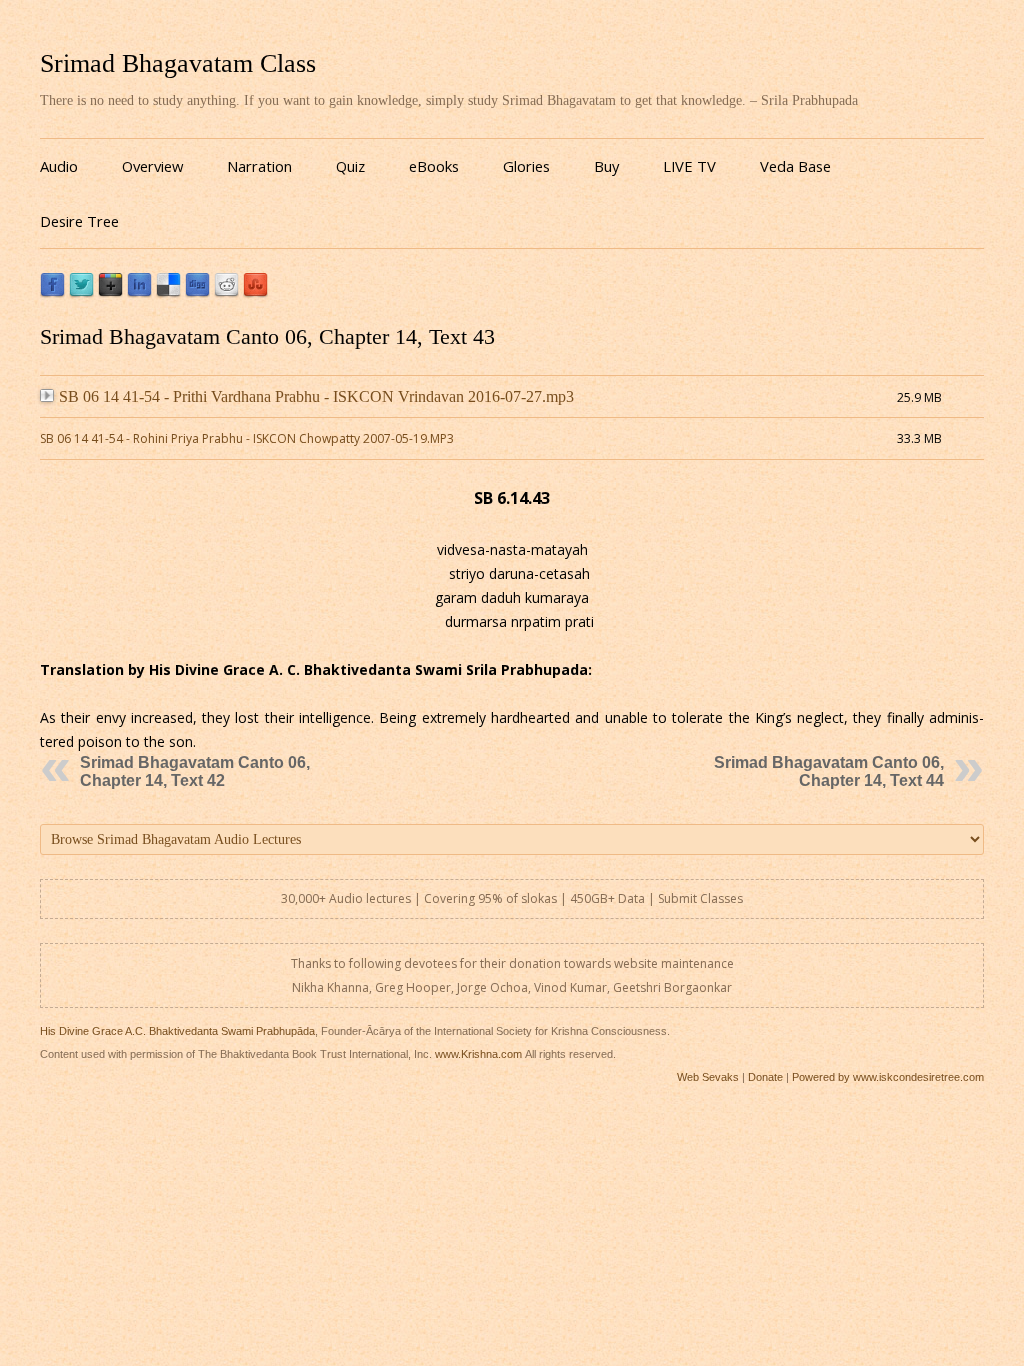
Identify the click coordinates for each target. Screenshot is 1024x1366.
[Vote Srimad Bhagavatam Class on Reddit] (226, 292)
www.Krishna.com (478, 1054)
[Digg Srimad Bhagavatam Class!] (197, 292)
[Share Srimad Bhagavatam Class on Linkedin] (139, 292)
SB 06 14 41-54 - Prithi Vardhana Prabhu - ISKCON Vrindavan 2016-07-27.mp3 (316, 396)
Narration (259, 166)
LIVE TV (689, 166)
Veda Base (795, 166)
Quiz (350, 166)
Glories (526, 166)
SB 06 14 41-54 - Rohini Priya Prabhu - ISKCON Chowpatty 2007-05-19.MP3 (247, 438)
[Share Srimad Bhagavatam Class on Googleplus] (110, 292)
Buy (606, 166)
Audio (59, 166)
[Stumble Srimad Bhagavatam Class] (255, 292)
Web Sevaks (708, 1077)
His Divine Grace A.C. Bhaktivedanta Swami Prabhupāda (177, 1031)
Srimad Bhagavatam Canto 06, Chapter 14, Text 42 (195, 771)
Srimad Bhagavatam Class (178, 63)
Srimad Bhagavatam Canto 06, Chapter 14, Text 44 (829, 771)
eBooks (434, 166)
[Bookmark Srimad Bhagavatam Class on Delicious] (168, 292)
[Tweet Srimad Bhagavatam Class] (81, 292)
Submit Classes (700, 898)
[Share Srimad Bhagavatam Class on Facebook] (52, 292)
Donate (765, 1077)
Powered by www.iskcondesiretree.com (888, 1077)
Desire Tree (79, 221)
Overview (152, 166)
